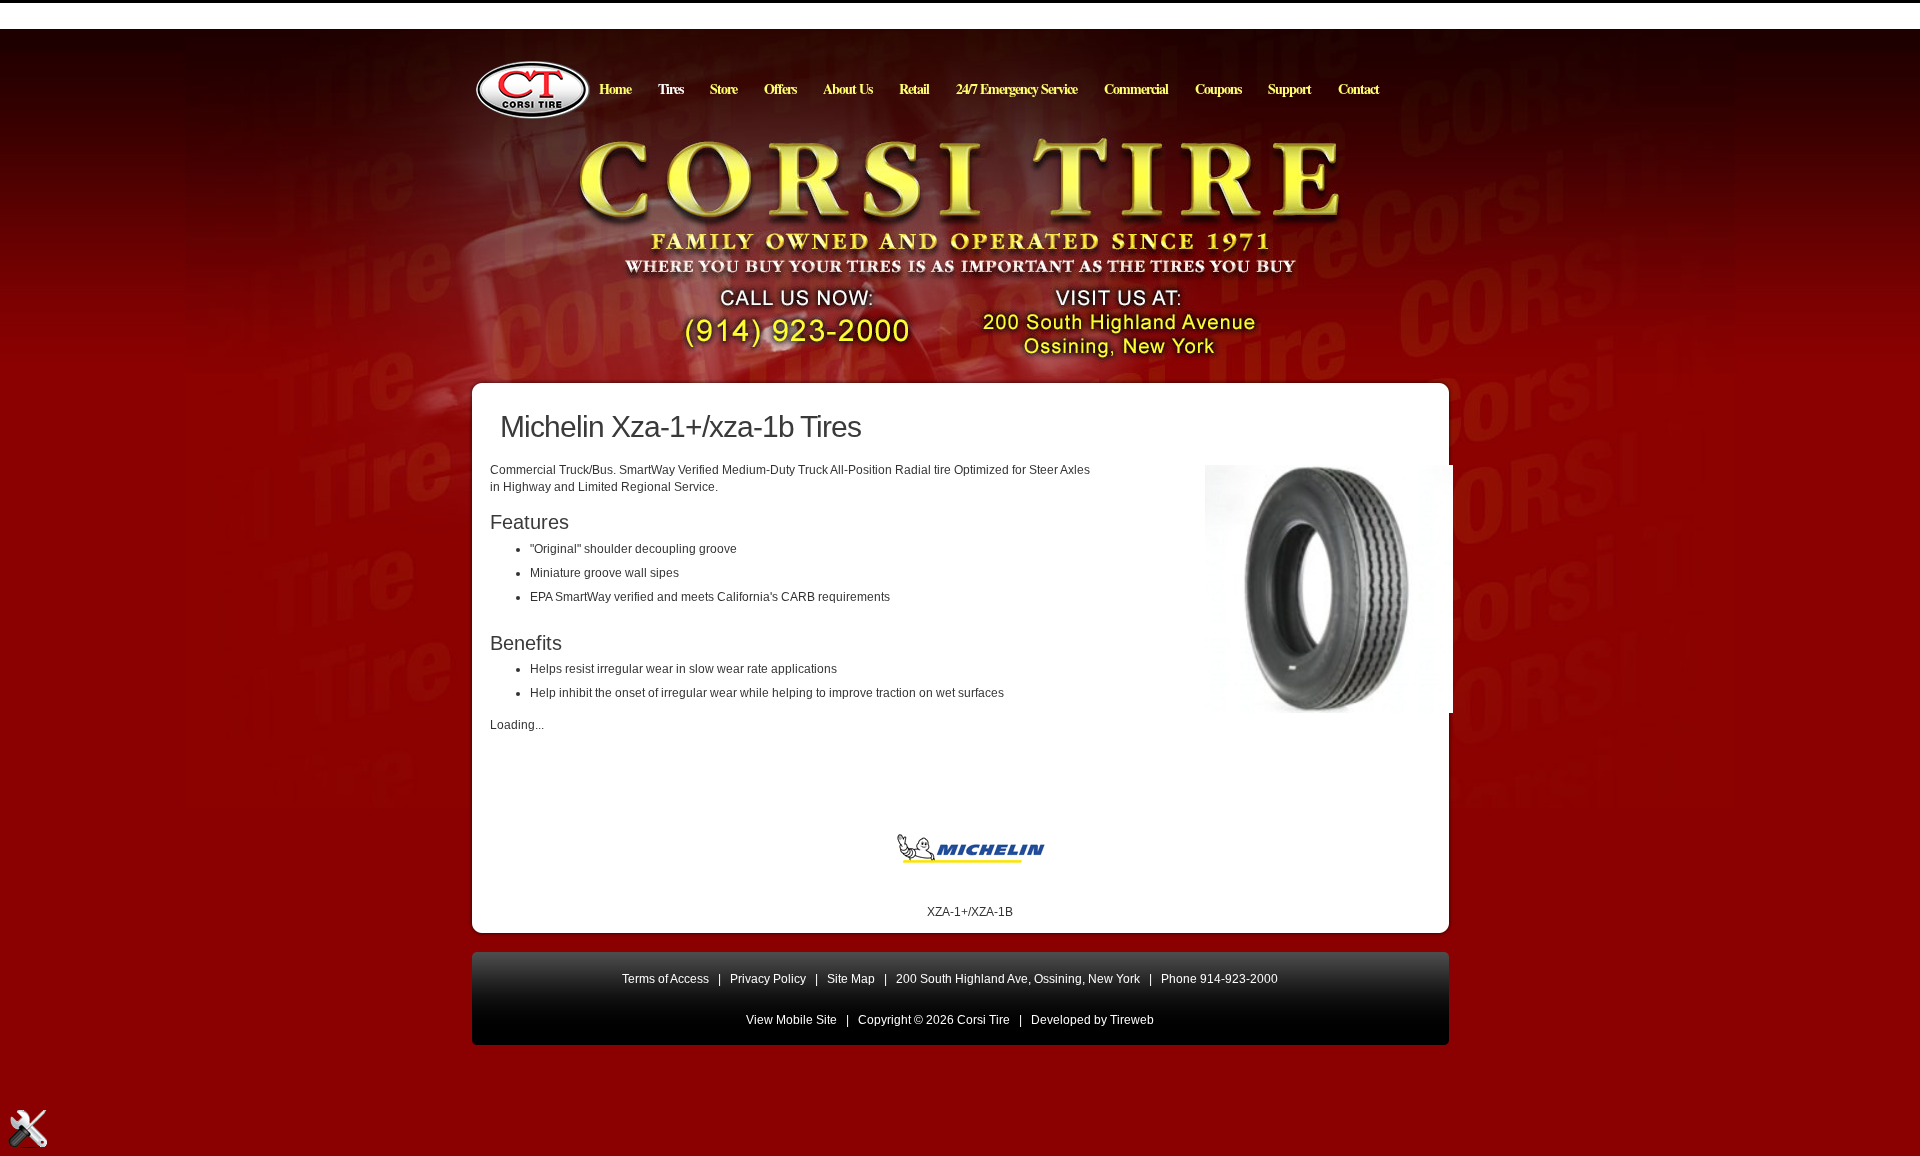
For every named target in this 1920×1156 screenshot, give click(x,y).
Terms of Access (665, 979)
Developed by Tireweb (1092, 1020)
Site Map (851, 979)
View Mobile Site (791, 1020)
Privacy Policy (768, 979)
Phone (1219, 979)
